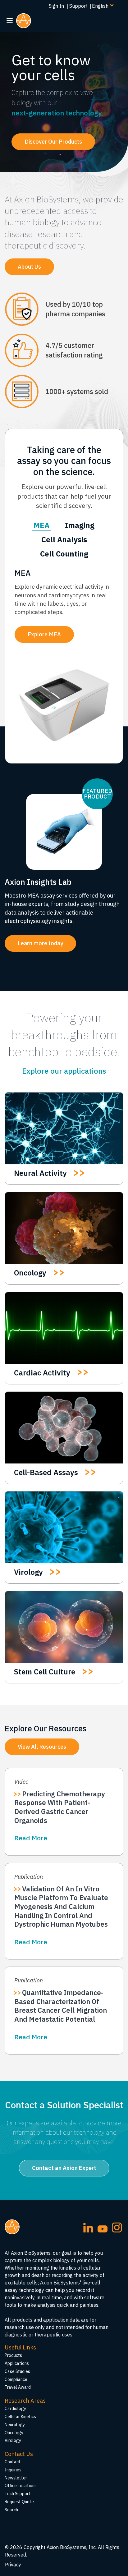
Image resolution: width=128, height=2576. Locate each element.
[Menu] (9, 21)
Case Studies (17, 2371)
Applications (17, 2363)
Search (11, 2510)
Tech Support (18, 2494)
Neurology (15, 2425)
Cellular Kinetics (20, 2417)
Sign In (56, 6)
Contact (13, 2462)
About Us (29, 267)
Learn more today (40, 943)
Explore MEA (44, 634)
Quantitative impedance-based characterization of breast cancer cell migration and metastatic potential (61, 2006)
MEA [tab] (41, 525)
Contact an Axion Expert (64, 2168)
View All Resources (42, 1747)
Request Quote (19, 2502)
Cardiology (15, 2409)
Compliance (16, 2379)
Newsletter (16, 2478)
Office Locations (21, 2486)
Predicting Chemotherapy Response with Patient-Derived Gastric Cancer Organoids (60, 1807)
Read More (31, 1838)
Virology (13, 2440)
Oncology (14, 2433)
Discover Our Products (53, 142)
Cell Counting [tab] (64, 554)
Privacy (13, 2565)
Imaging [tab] (80, 525)
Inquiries (13, 2470)
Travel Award (18, 2387)
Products (13, 2355)
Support (78, 6)
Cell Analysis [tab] (64, 539)
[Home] (26, 21)
